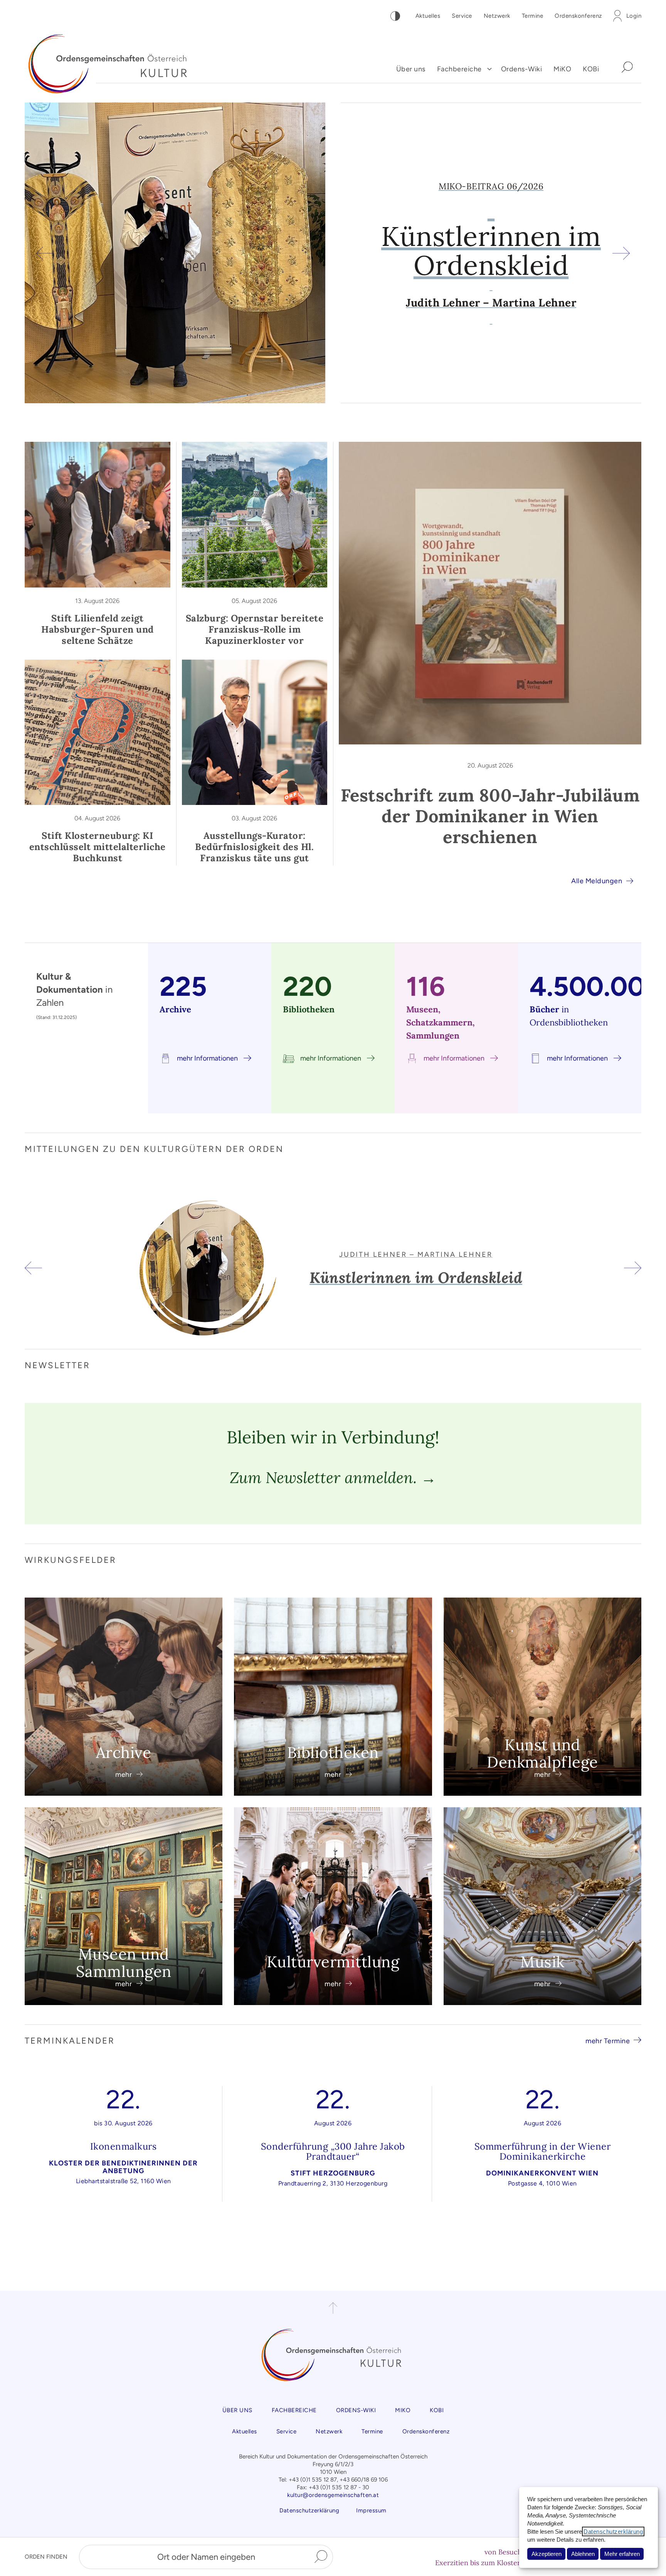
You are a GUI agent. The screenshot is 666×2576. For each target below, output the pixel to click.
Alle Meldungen (597, 881)
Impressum (371, 2510)
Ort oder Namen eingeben (206, 2557)
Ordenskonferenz (578, 16)
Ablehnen (583, 2554)
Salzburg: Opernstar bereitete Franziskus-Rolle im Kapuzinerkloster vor (255, 629)
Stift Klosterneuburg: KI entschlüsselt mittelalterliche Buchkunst (98, 847)
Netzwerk (497, 16)
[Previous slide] (45, 253)
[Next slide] (621, 253)
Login (634, 16)
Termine (533, 16)
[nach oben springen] (333, 2308)
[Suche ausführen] (321, 2557)
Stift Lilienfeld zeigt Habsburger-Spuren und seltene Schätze (98, 629)
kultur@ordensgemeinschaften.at (333, 2495)
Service (462, 16)
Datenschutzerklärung (613, 2531)
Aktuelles (428, 16)
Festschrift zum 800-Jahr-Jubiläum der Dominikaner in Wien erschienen (490, 816)
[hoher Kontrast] (395, 16)
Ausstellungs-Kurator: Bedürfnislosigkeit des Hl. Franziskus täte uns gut (254, 847)
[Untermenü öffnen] (489, 69)
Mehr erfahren (622, 2554)
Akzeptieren (547, 2554)
